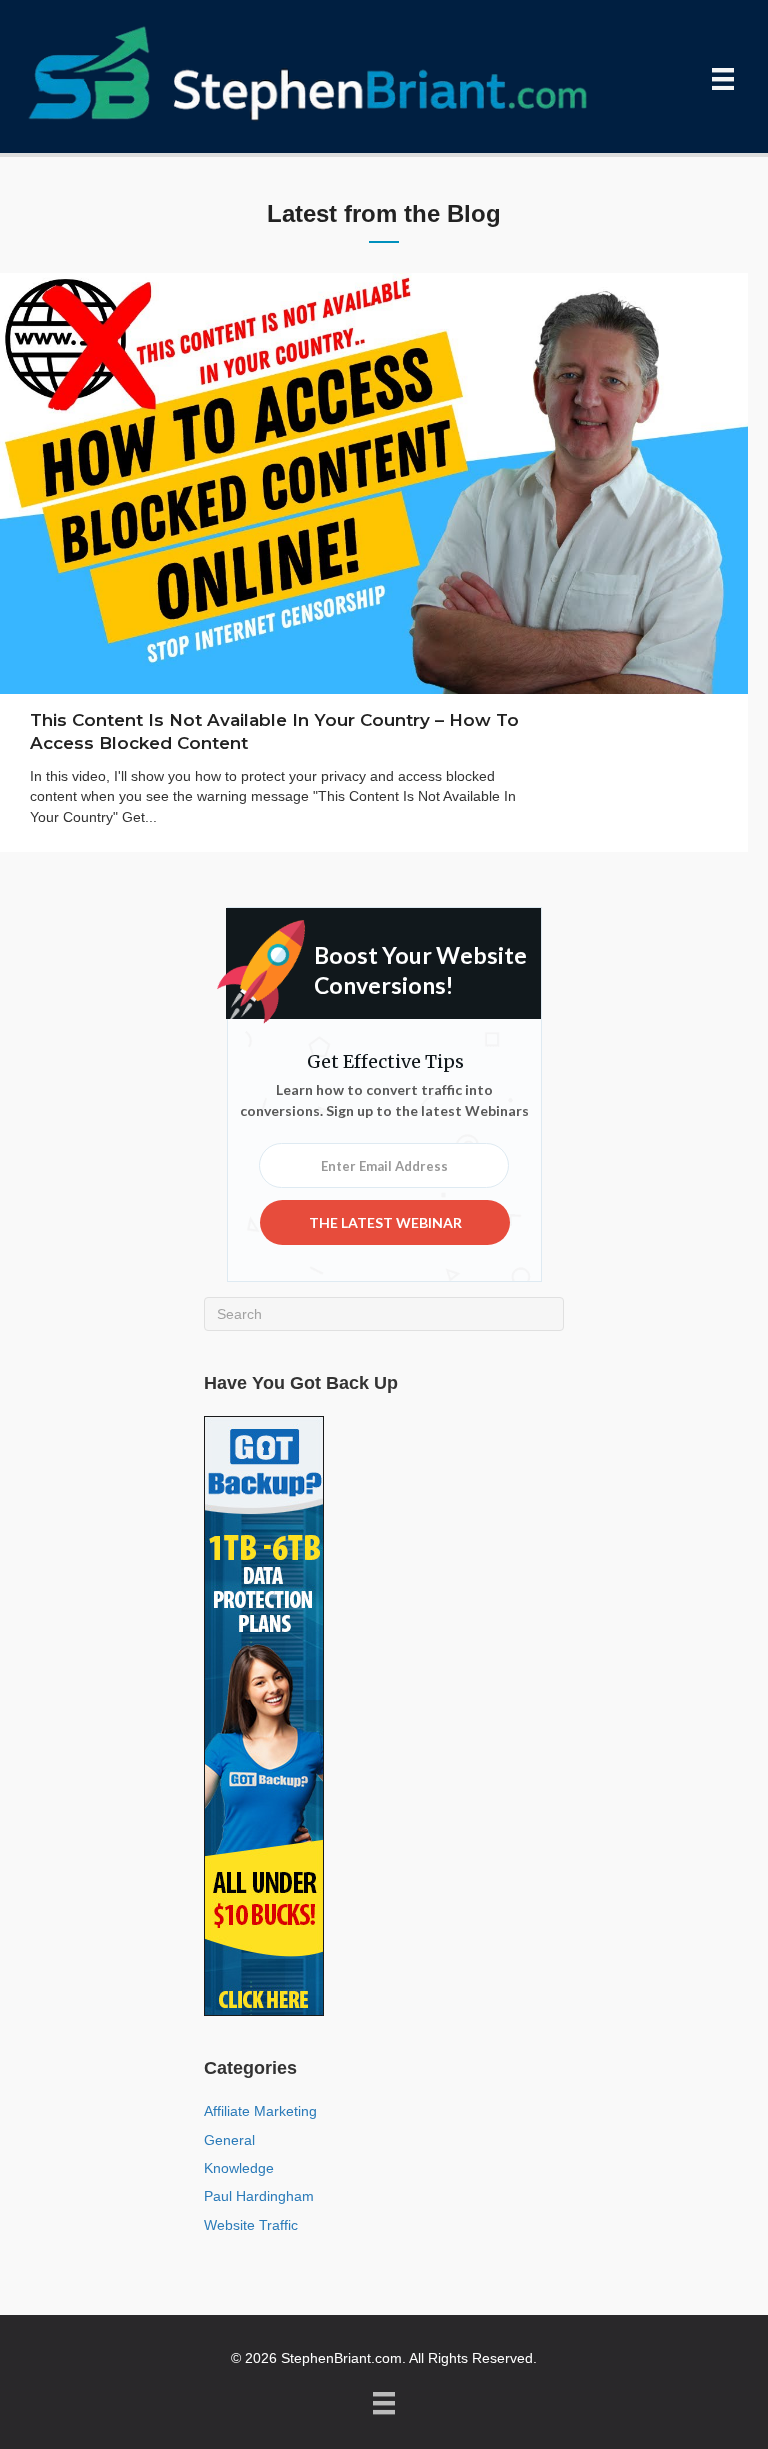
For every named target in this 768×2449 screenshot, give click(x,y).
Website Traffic (251, 2225)
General (229, 2140)
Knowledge (239, 2168)
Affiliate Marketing (260, 2111)
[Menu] (723, 79)
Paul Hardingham (259, 2196)
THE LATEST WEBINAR (385, 1222)
